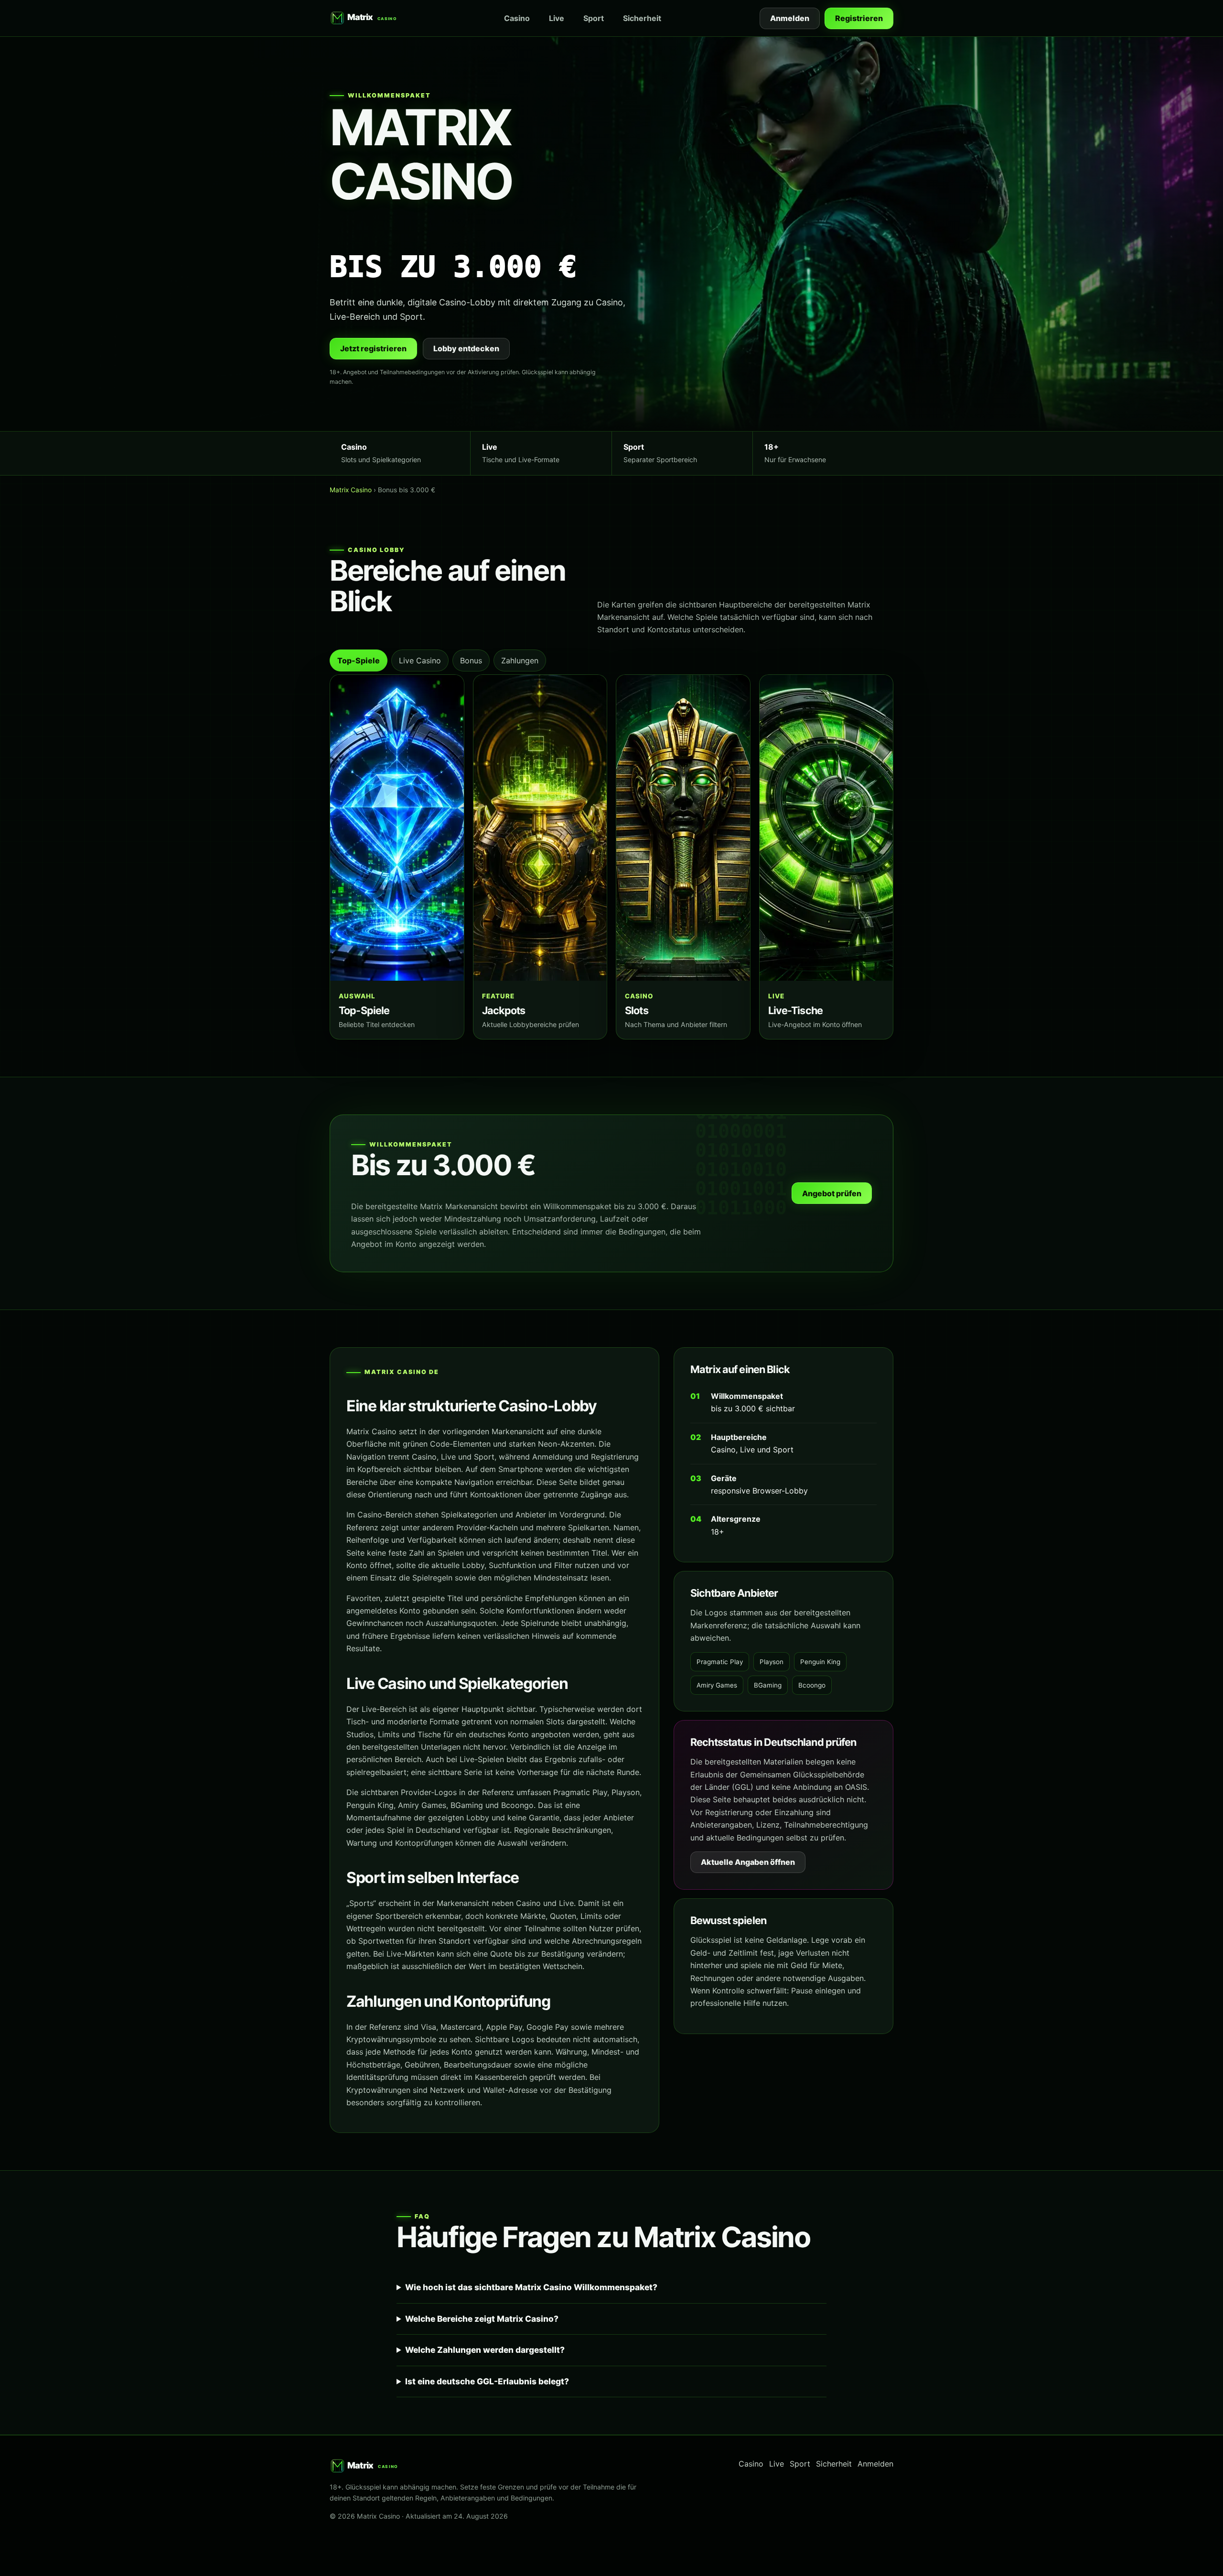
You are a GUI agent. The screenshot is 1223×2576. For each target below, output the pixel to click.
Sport (594, 18)
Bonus (471, 660)
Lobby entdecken (466, 348)
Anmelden (790, 18)
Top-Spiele (359, 660)
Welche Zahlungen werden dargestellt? (485, 2350)
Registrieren (859, 18)
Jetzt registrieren (373, 348)
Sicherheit (642, 18)
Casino (517, 18)
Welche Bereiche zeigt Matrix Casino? (482, 2319)
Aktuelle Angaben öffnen (748, 1862)
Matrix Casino (351, 490)
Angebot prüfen (832, 1193)
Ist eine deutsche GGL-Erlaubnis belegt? (487, 2381)
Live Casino (420, 660)
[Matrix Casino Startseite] (367, 18)
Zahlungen (520, 660)
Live (557, 18)
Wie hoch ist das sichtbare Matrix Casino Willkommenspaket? (531, 2287)
